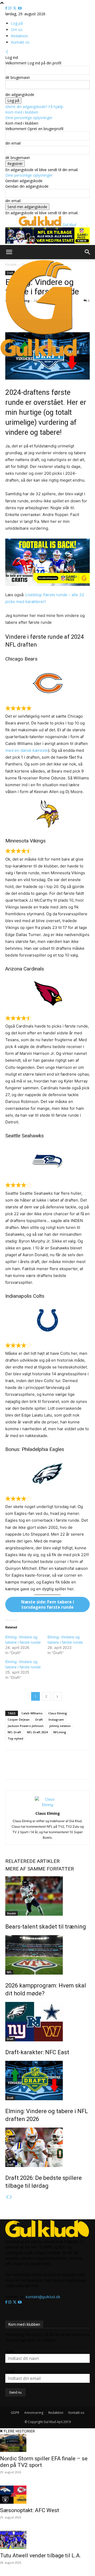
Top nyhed (15, 1738)
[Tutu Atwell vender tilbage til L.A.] (47, 2540)
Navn (10, 2351)
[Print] (64, 1769)
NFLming (60, 1732)
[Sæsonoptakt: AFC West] (47, 2495)
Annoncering (34, 2413)
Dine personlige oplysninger (29, 118)
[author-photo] (47, 1805)
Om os (17, 30)
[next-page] (11, 2197)
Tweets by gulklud (21, 2308)
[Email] (51, 1769)
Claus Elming (58, 1713)
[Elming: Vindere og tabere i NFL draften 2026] (47, 2081)
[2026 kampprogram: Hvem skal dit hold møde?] (47, 1955)
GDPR (15, 2413)
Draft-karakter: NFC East (37, 2052)
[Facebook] (7, 8)
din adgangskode (20, 94)
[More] (76, 1769)
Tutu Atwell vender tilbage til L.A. (41, 2555)
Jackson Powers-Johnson (26, 1726)
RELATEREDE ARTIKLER (32, 1861)
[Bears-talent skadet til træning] (47, 1896)
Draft (39, 1719)
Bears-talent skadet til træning (46, 1927)
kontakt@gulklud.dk (43, 2297)
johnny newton (60, 1726)
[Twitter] (15, 8)
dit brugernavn (18, 77)
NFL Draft (14, 1732)
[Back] (7, 52)
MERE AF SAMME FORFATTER (40, 1869)
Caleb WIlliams (32, 1713)
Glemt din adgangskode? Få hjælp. (35, 107)
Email (10, 2371)
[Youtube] (20, 8)
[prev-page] (7, 2197)
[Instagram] (10, 8)
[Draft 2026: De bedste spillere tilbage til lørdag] (47, 2147)
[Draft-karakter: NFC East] (47, 2022)
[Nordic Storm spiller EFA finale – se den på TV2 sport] (47, 2443)
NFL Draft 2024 (37, 1732)
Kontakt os (20, 42)
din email (13, 143)
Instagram (56, 1719)
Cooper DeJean (19, 1719)
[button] (9, 252)
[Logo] (39, 335)
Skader (11, 1913)
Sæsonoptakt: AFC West (30, 2510)
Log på (17, 23)
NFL (9, 1972)
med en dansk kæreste (27, 750)
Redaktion (19, 36)
